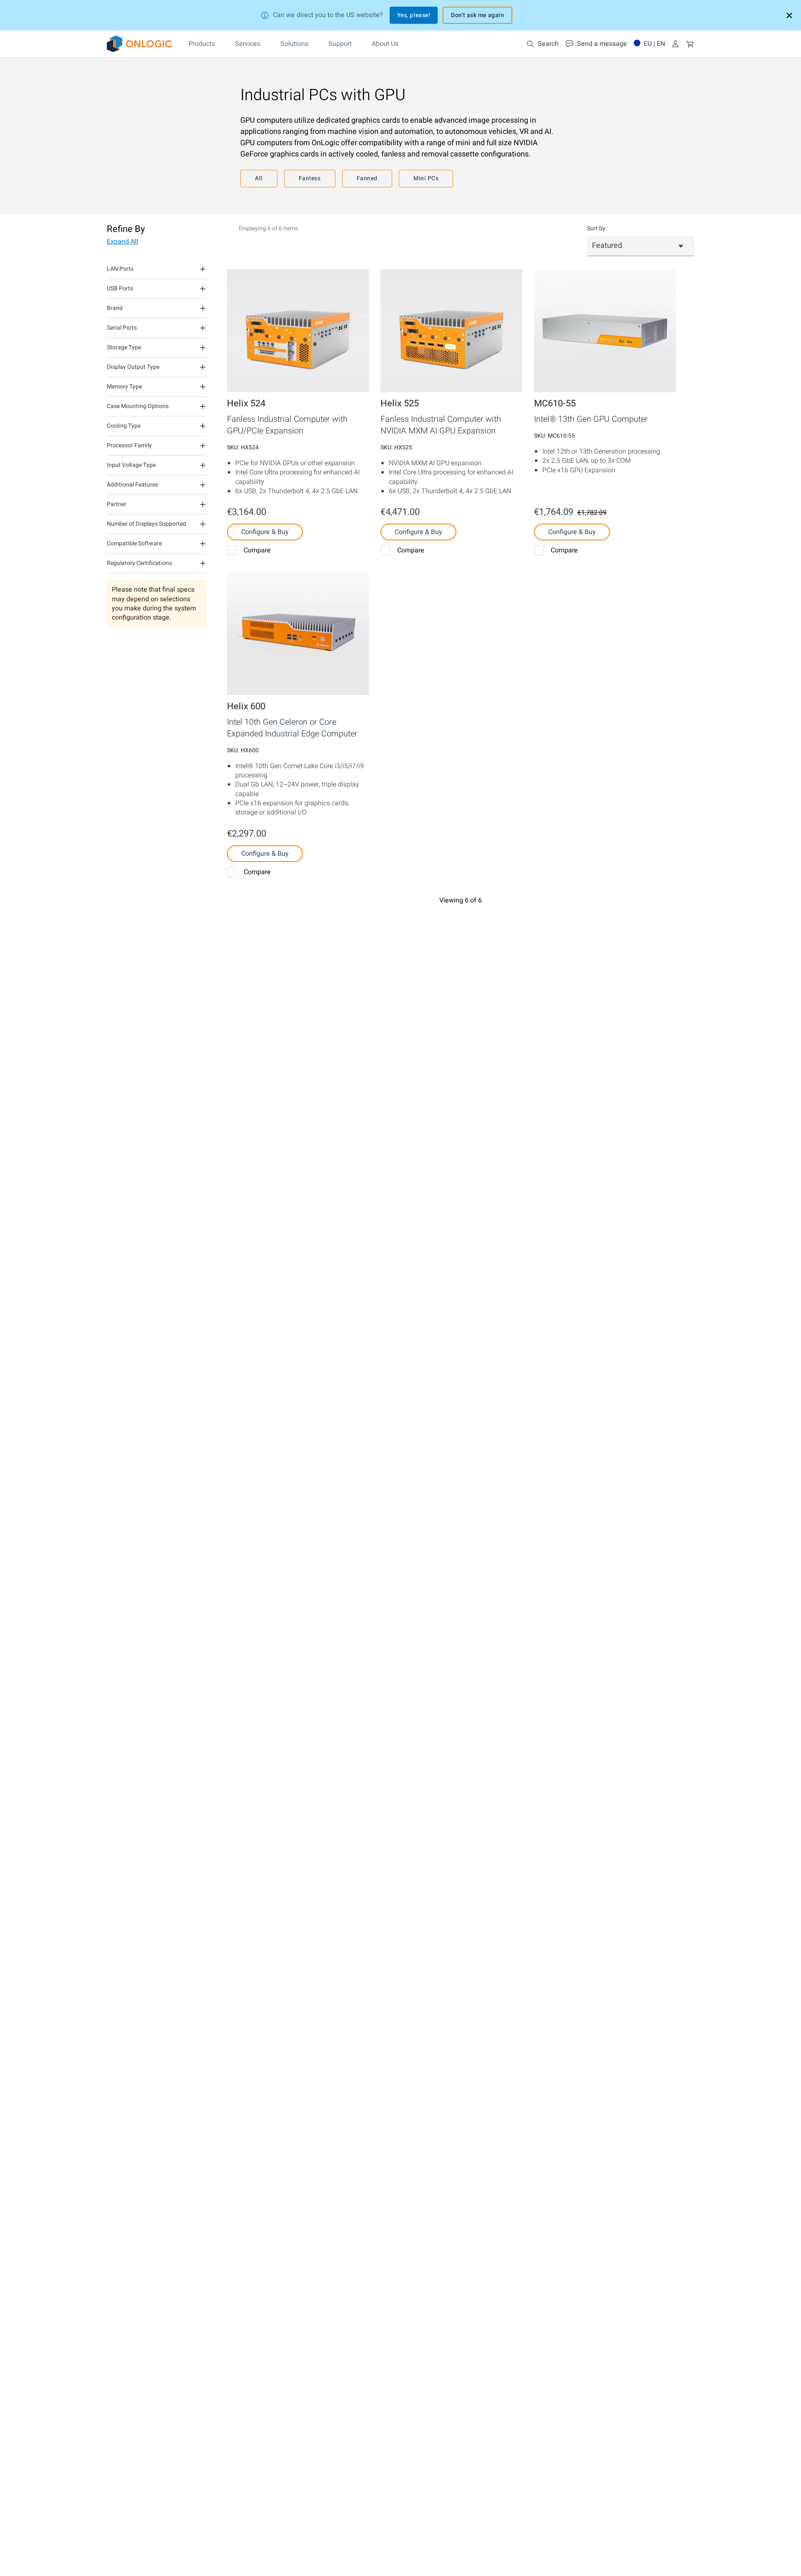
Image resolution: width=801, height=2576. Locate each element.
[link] (139, 44)
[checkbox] (232, 550)
